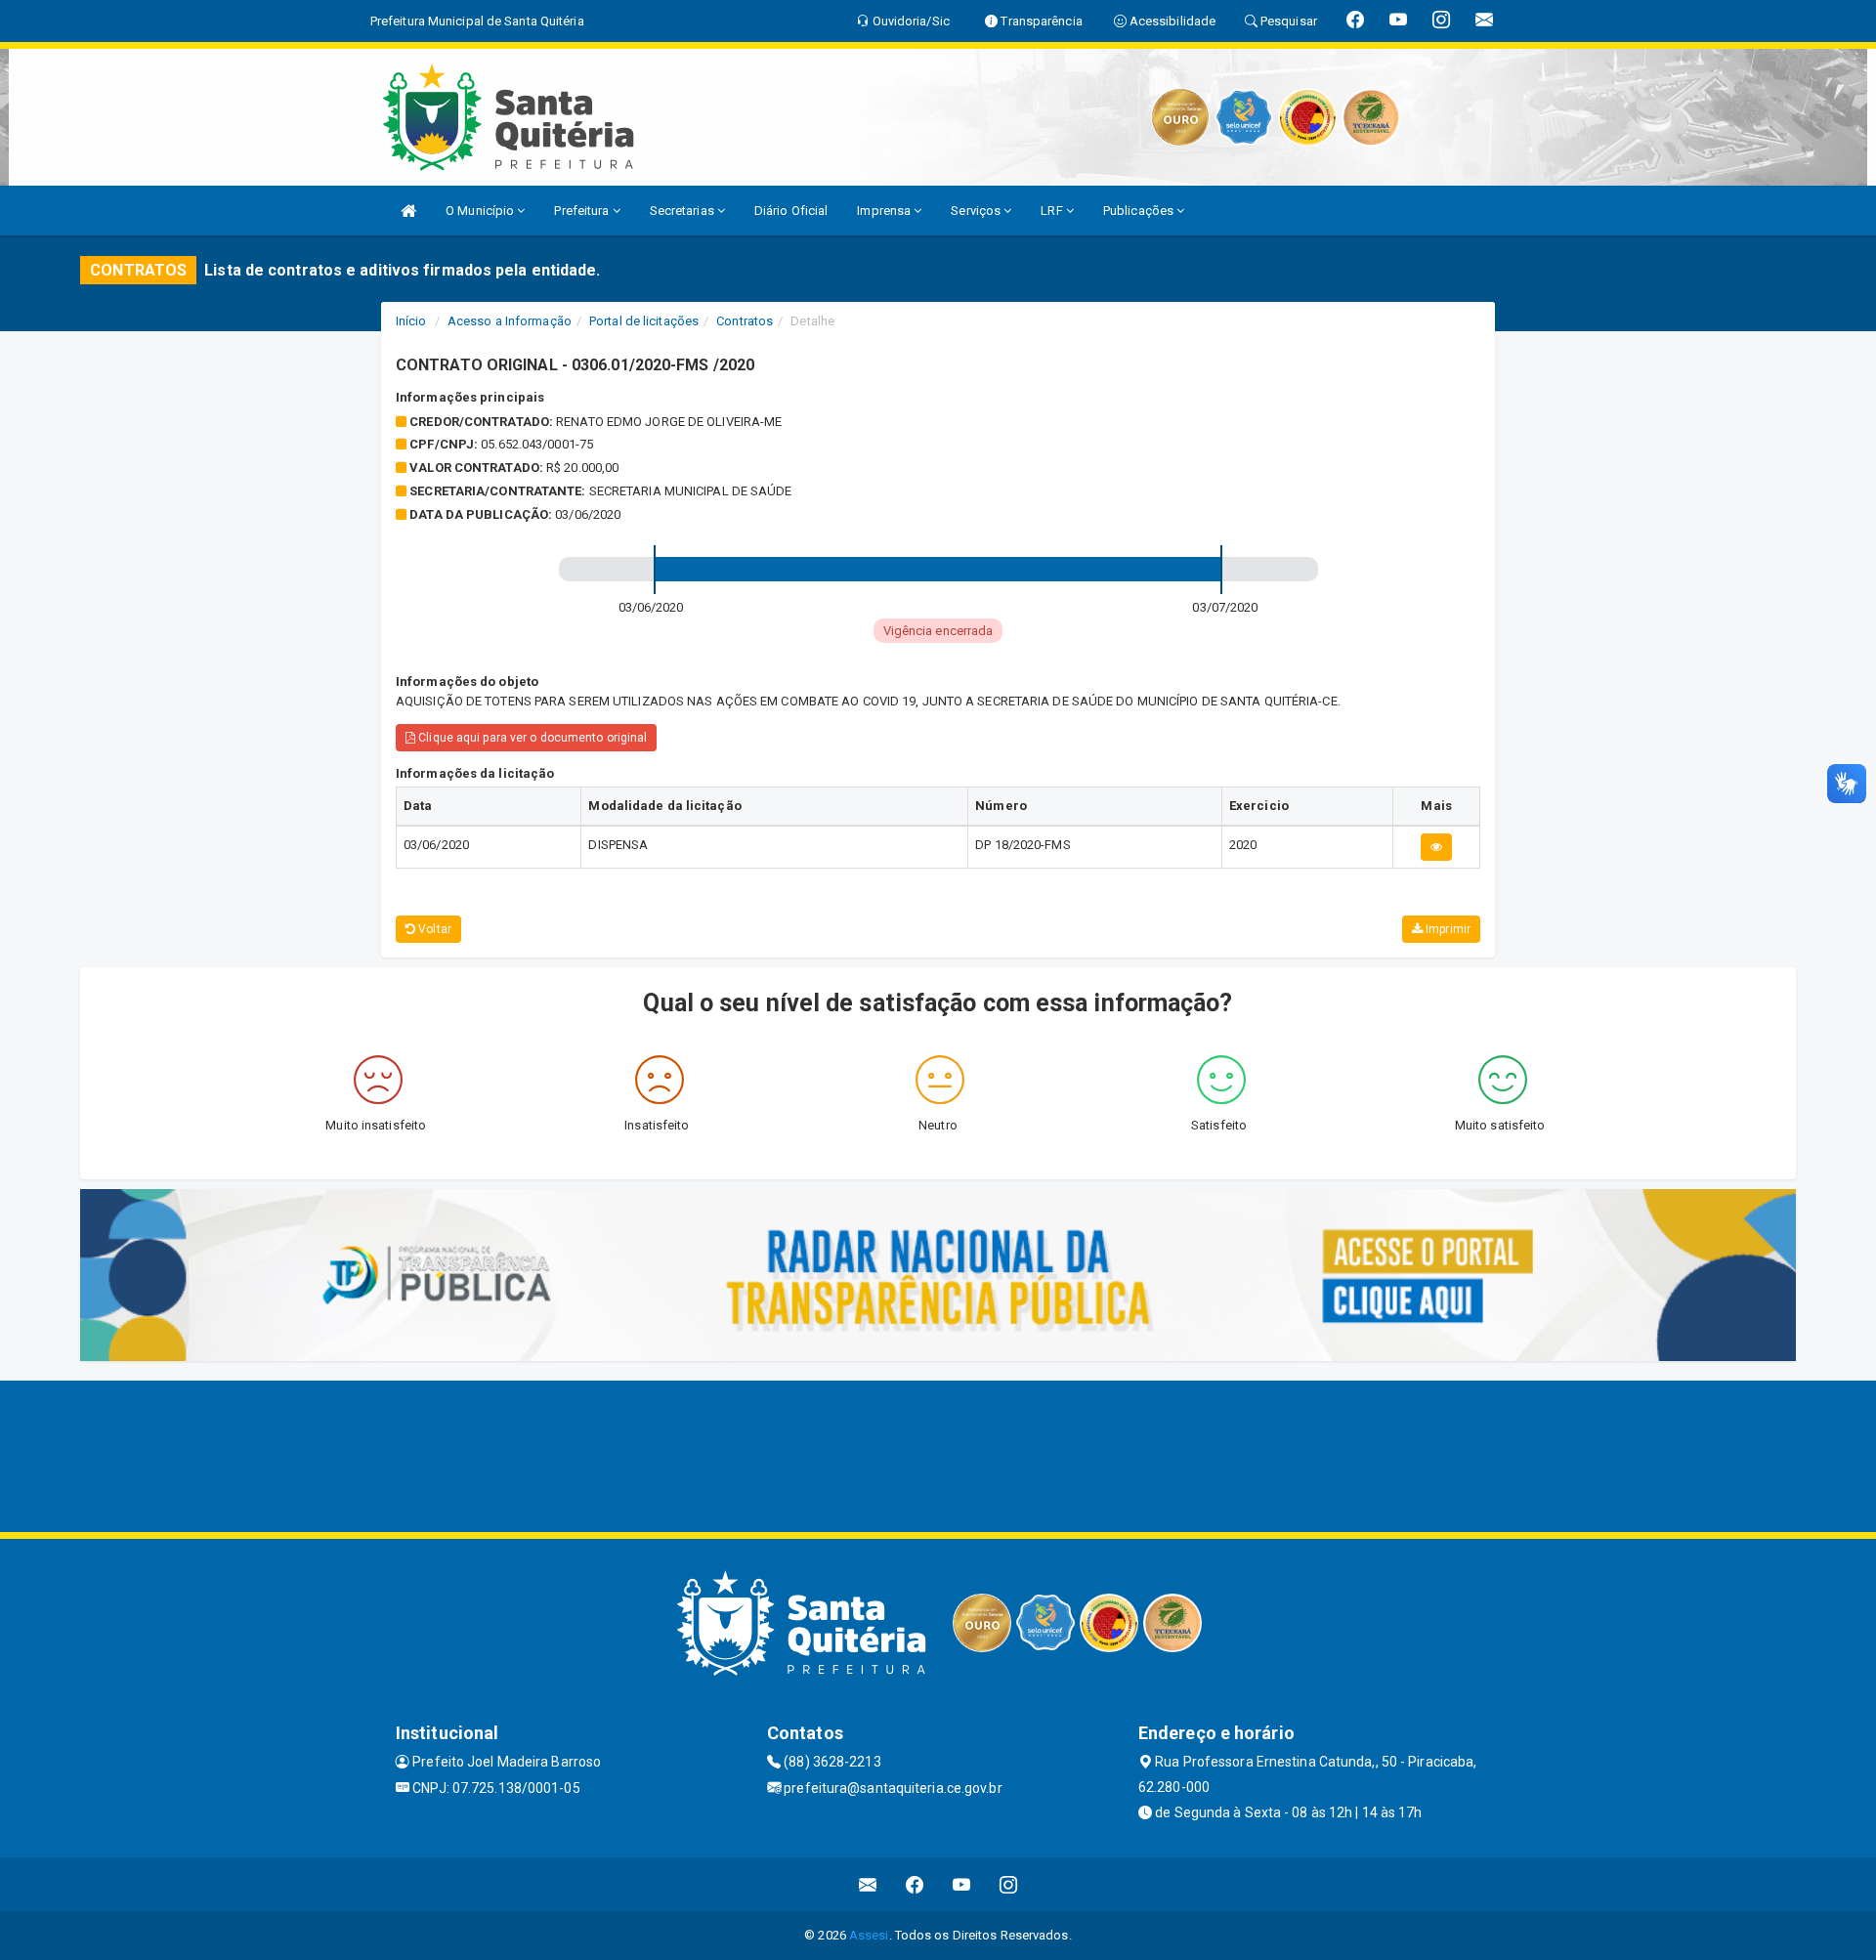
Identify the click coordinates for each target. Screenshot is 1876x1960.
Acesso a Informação (510, 321)
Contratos (745, 321)
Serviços (977, 211)
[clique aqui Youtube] (962, 1884)
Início (411, 321)
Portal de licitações (644, 321)
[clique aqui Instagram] (1009, 1884)
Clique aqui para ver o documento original (531, 738)
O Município (481, 211)
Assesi (869, 1935)
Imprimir (1447, 929)
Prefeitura (583, 211)
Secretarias (683, 211)
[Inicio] (408, 211)
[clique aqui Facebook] (915, 1884)
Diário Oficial (791, 211)
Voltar (433, 929)
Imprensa (885, 211)
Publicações (1140, 211)
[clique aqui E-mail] (868, 1884)
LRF (1053, 211)
